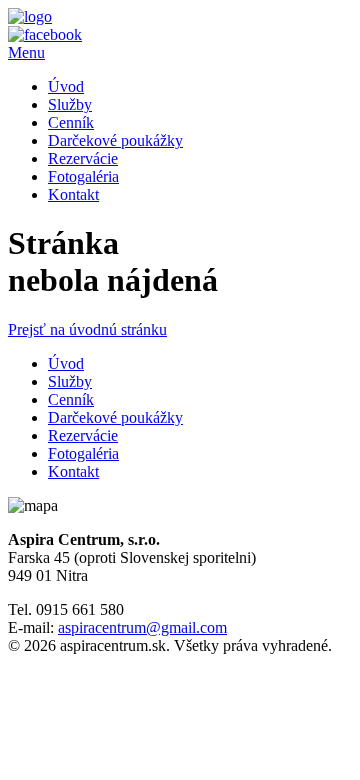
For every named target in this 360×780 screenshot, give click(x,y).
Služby (70, 104)
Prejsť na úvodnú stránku (87, 329)
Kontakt (73, 194)
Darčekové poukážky (115, 140)
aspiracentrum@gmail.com (142, 627)
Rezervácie (83, 158)
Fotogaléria (83, 176)
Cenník (71, 122)
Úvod (66, 86)
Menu (26, 52)
